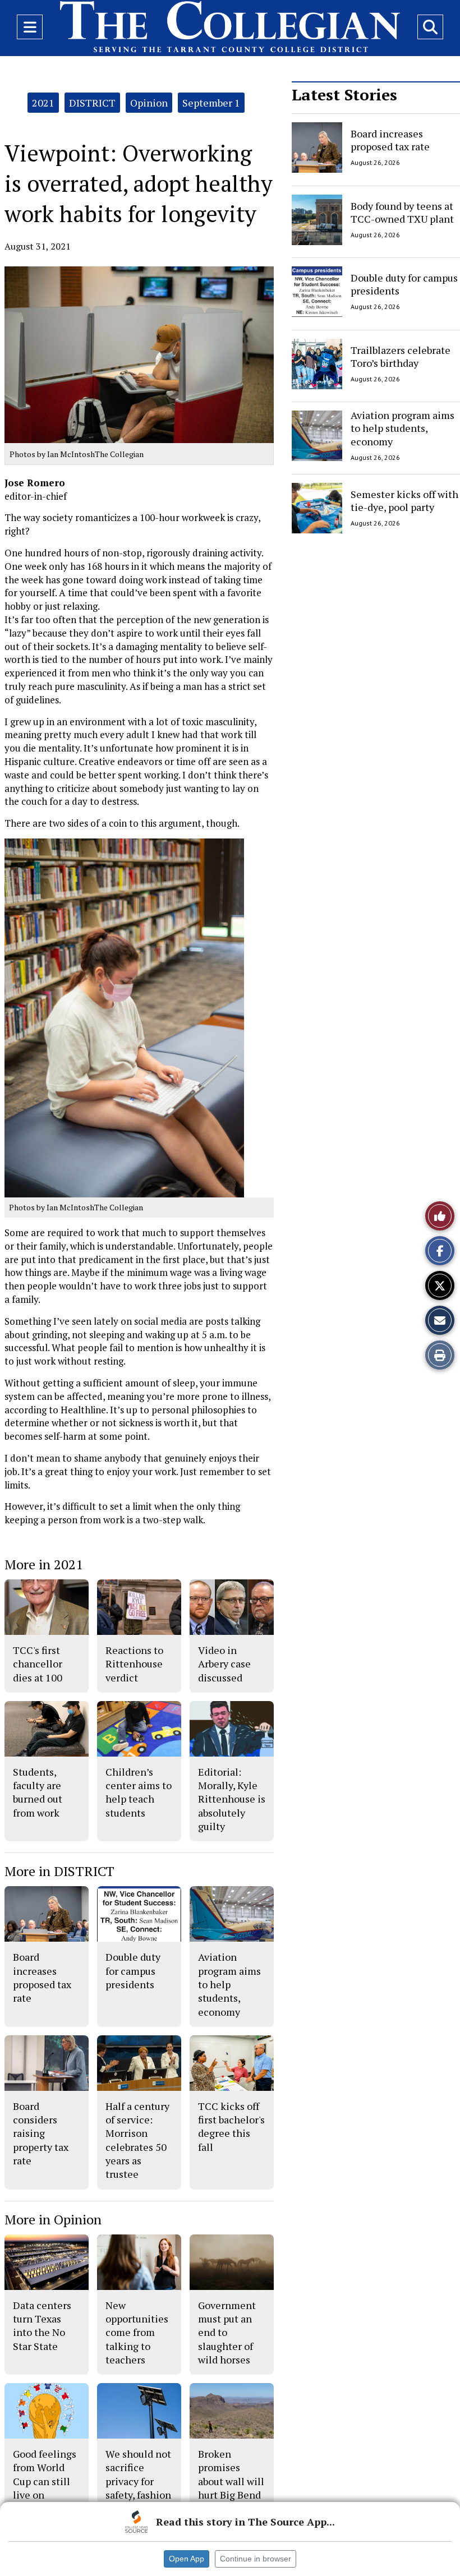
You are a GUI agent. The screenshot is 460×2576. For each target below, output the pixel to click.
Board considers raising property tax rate (41, 2133)
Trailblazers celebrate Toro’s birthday (401, 356)
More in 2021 (44, 1564)
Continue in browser (256, 2559)
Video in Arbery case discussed (224, 1664)
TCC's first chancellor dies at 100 (38, 1664)
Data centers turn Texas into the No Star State (42, 2326)
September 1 (211, 103)
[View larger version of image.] (139, 355)
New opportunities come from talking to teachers (137, 2332)
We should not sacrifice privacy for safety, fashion (138, 2474)
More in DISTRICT (59, 1871)
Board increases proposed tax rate (390, 140)
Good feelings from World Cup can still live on (45, 2474)
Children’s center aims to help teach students (139, 1792)
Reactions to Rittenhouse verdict (134, 1664)
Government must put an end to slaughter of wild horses (227, 2332)
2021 (43, 103)
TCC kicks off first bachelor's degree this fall (231, 2126)
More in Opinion (53, 2219)
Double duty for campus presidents (404, 284)
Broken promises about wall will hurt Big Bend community (231, 2481)
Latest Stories (344, 95)
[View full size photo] (124, 1017)
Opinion (149, 103)
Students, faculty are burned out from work (38, 1792)
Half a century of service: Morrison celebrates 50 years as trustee (137, 2140)
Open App (187, 2559)
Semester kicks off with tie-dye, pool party (404, 500)
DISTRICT (92, 103)
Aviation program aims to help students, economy (403, 428)
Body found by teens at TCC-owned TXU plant (402, 212)
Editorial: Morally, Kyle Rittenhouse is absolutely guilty (232, 1799)
